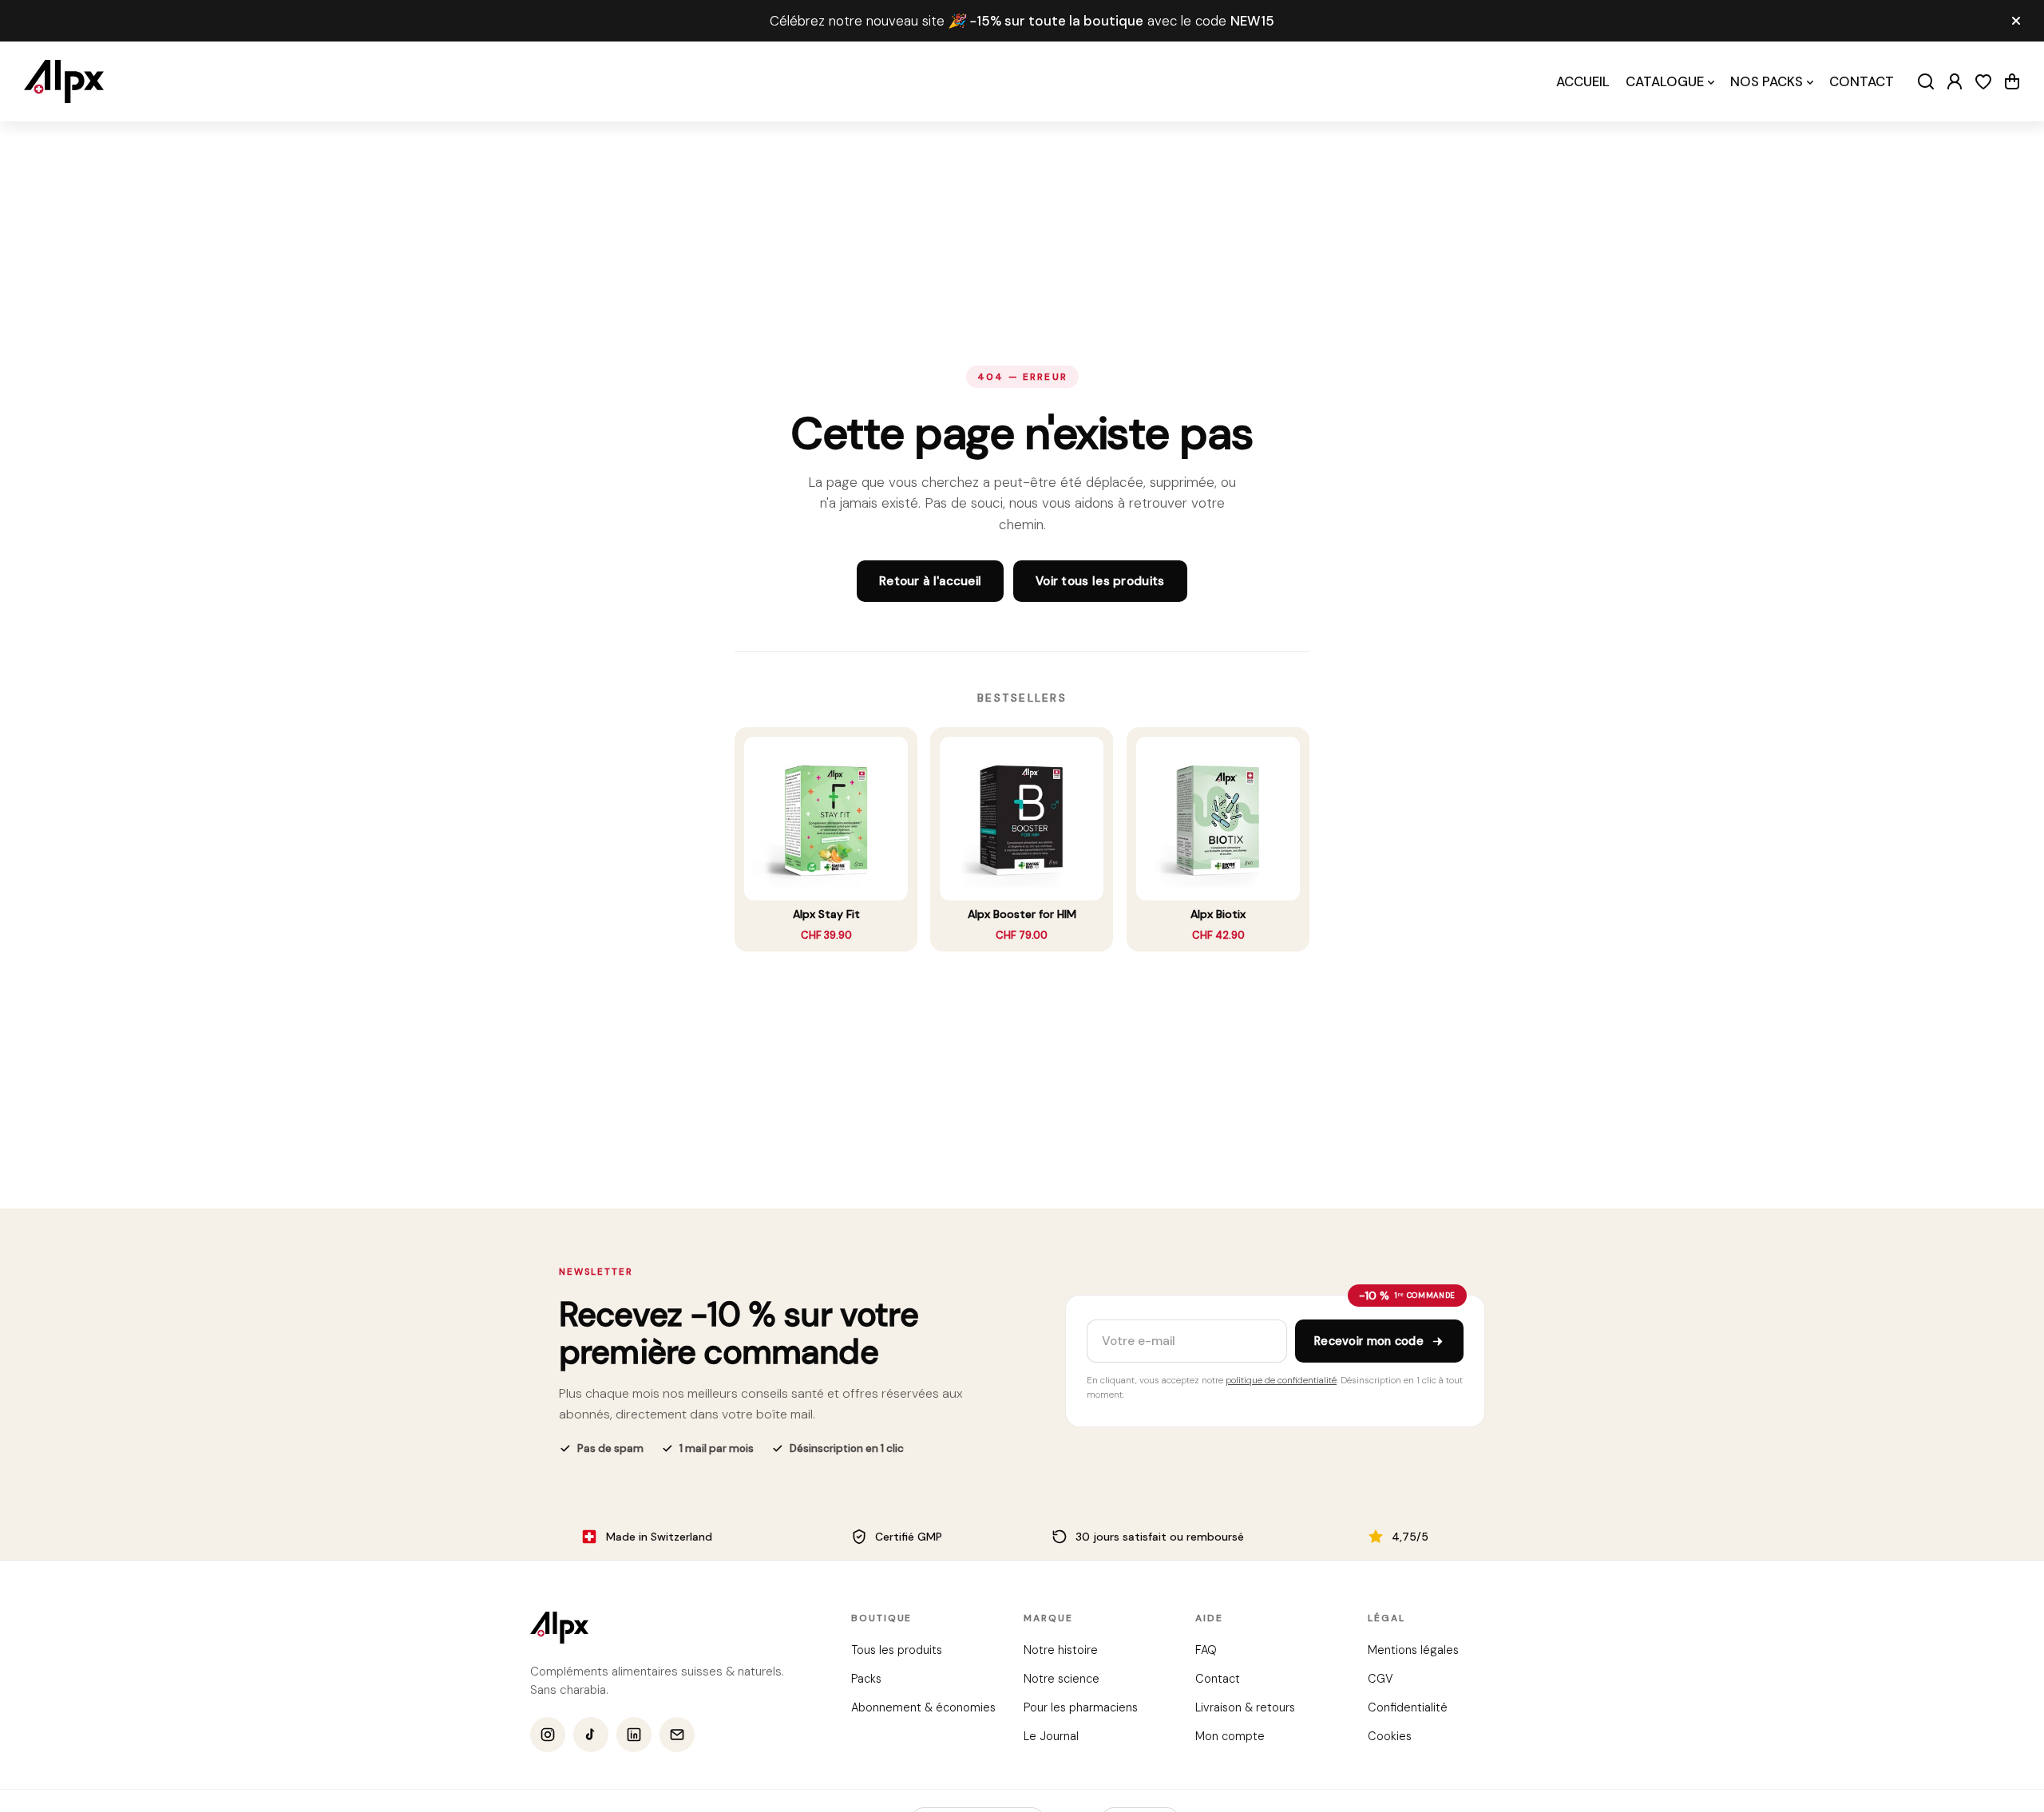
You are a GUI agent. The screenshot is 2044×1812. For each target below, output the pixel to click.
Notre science (1061, 1679)
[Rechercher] (1926, 81)
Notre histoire (1060, 1650)
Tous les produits (897, 1650)
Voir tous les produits (1100, 581)
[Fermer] (2016, 21)
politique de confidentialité (1281, 1381)
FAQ (1206, 1650)
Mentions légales (1412, 1650)
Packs (866, 1679)
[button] (2012, 81)
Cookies (1389, 1736)
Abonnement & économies (923, 1707)
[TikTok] (591, 1735)
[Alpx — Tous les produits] (559, 1628)
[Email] (677, 1735)
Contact (1218, 1679)
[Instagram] (548, 1735)
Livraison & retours (1245, 1707)
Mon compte (1230, 1736)
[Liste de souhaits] (1983, 81)
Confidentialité (1407, 1707)
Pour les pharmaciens (1080, 1707)
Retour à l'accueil (930, 581)
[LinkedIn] (634, 1735)
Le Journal (1050, 1736)
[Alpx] (64, 81)
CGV (1380, 1679)
